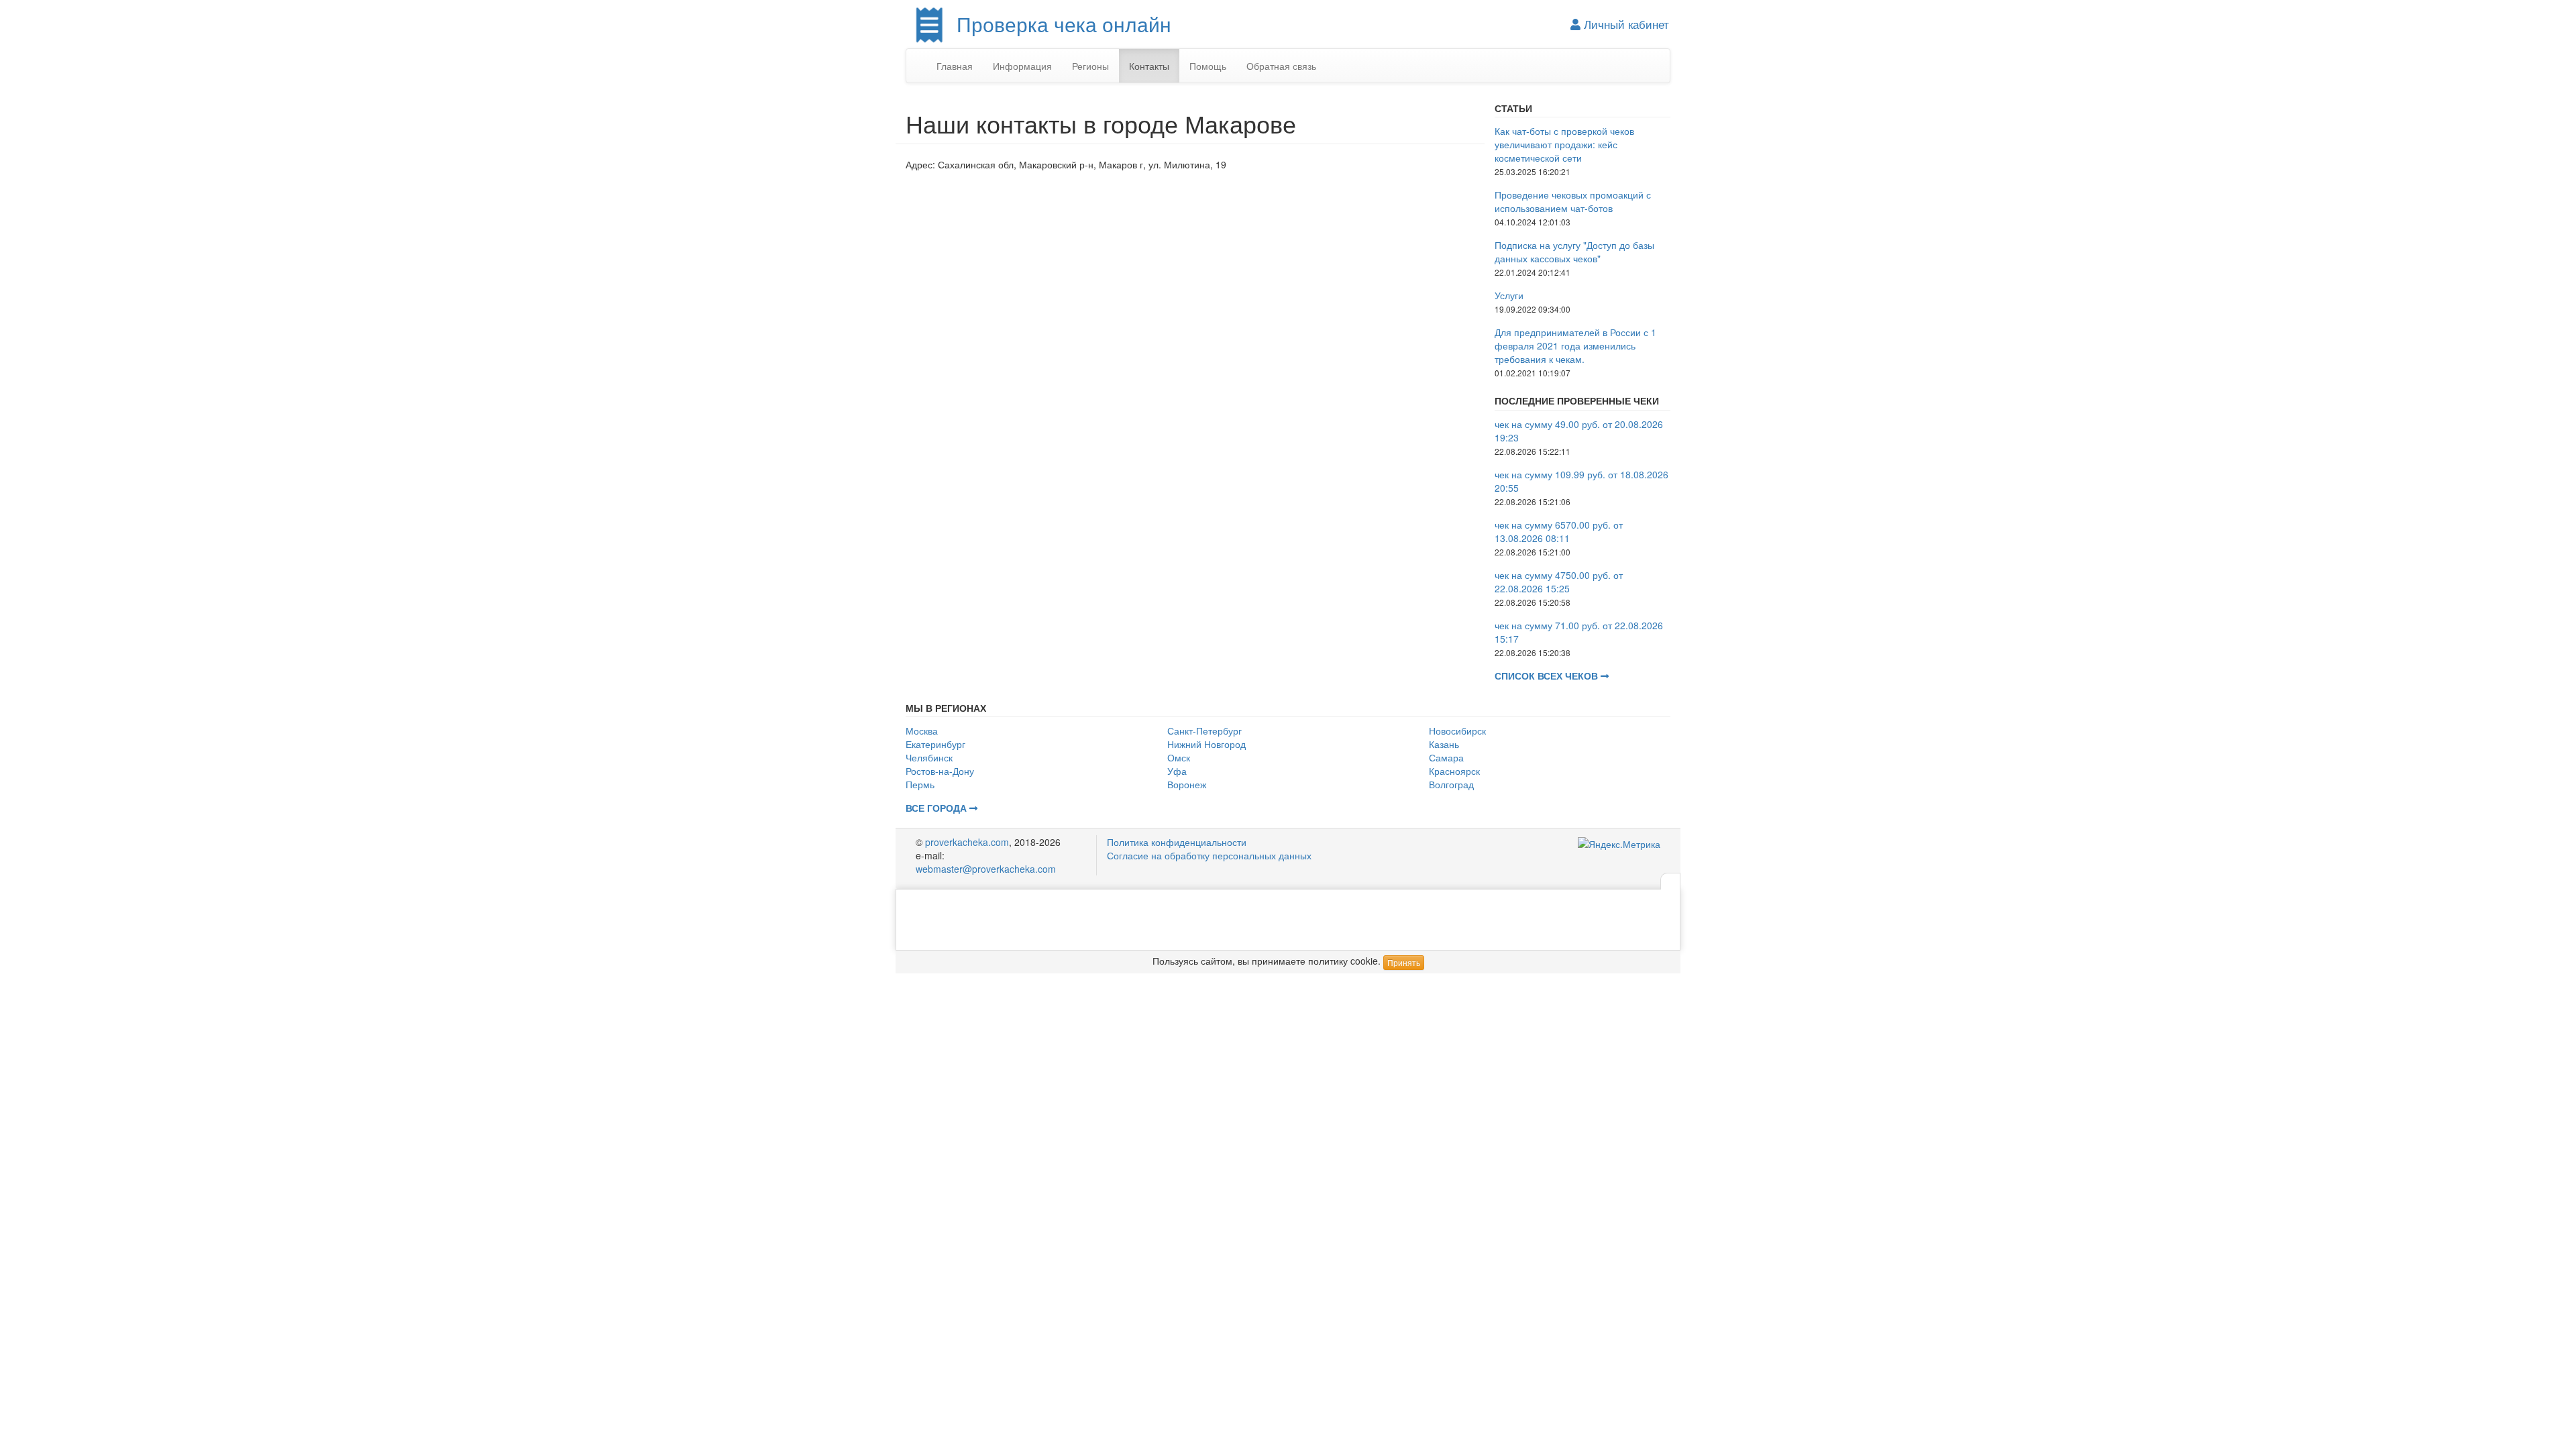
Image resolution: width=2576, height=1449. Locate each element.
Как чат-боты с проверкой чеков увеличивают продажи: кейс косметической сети (1564, 144)
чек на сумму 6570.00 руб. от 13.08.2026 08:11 (1559, 531)
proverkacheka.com (967, 842)
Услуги (1509, 295)
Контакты (1149, 66)
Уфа (1177, 771)
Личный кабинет (1625, 24)
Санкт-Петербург (1204, 731)
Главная (955, 66)
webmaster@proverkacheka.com (986, 869)
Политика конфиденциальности (1177, 842)
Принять (1404, 962)
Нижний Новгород (1206, 744)
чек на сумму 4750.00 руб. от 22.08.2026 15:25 (1559, 582)
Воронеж (1187, 784)
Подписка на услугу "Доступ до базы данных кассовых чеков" (1574, 252)
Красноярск (1454, 771)
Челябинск (929, 757)
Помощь (1208, 66)
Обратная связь (1281, 66)
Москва (922, 731)
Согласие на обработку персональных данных (1209, 855)
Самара (1446, 757)
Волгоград (1451, 784)
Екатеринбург (935, 744)
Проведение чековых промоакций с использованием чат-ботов (1573, 201)
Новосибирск (1457, 731)
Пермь (920, 784)
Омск (1179, 757)
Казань (1444, 744)
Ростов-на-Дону (940, 771)
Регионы (1090, 66)
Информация (1022, 66)
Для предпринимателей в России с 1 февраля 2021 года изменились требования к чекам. (1575, 345)
